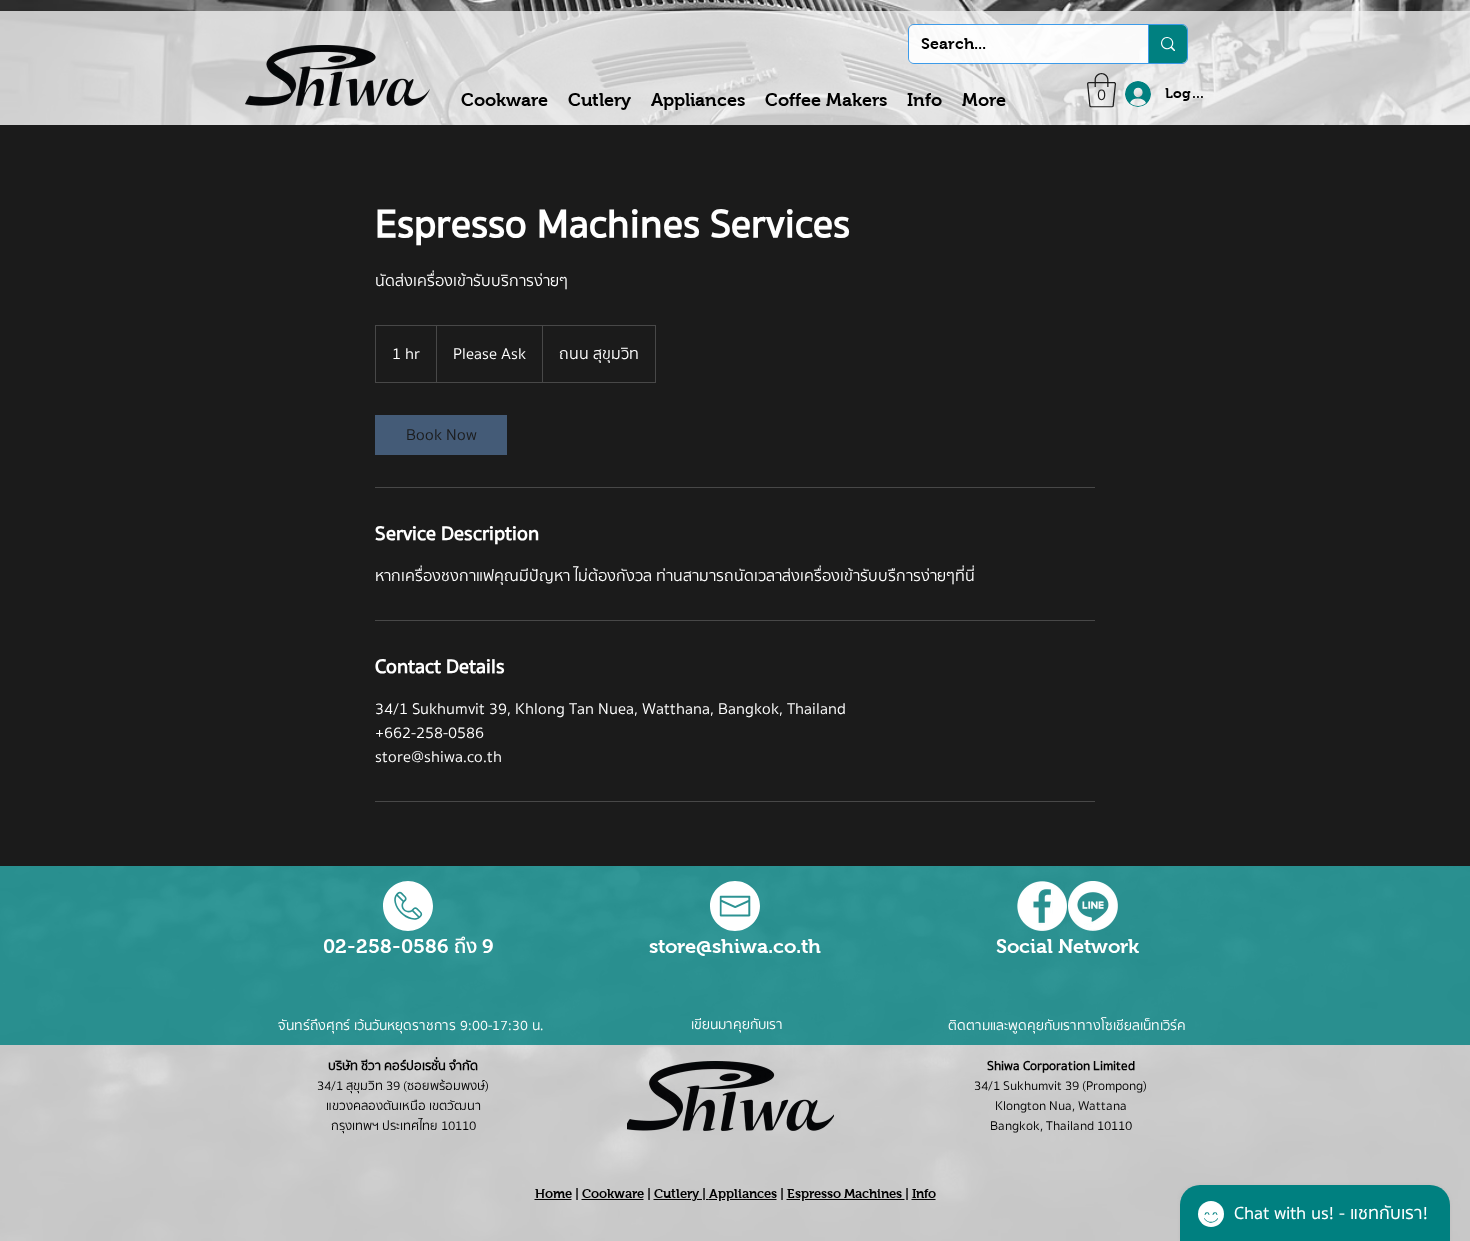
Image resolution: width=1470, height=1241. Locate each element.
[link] (441, 435)
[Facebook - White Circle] (1042, 906)
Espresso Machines (846, 1193)
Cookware (613, 1193)
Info (924, 1193)
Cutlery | (681, 1193)
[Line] (1093, 906)
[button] (1101, 90)
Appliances (743, 1193)
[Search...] (1167, 44)
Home (553, 1193)
